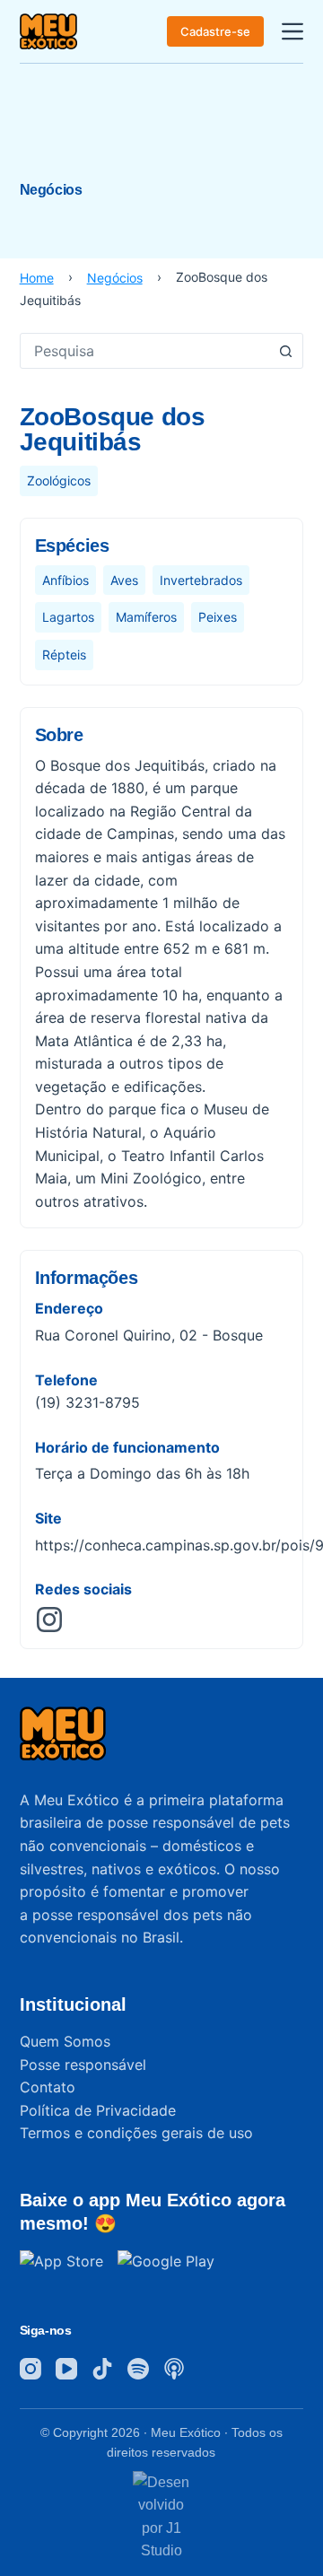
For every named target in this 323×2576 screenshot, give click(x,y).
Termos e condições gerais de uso (136, 2133)
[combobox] (145, 351)
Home (37, 278)
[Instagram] (31, 2369)
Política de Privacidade (98, 2110)
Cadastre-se (215, 31)
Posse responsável (83, 2065)
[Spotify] (138, 2369)
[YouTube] (66, 2369)
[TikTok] (102, 2369)
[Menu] (292, 31)
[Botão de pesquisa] (285, 351)
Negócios (115, 278)
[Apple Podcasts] (174, 2369)
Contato (48, 2087)
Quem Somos (65, 2041)
